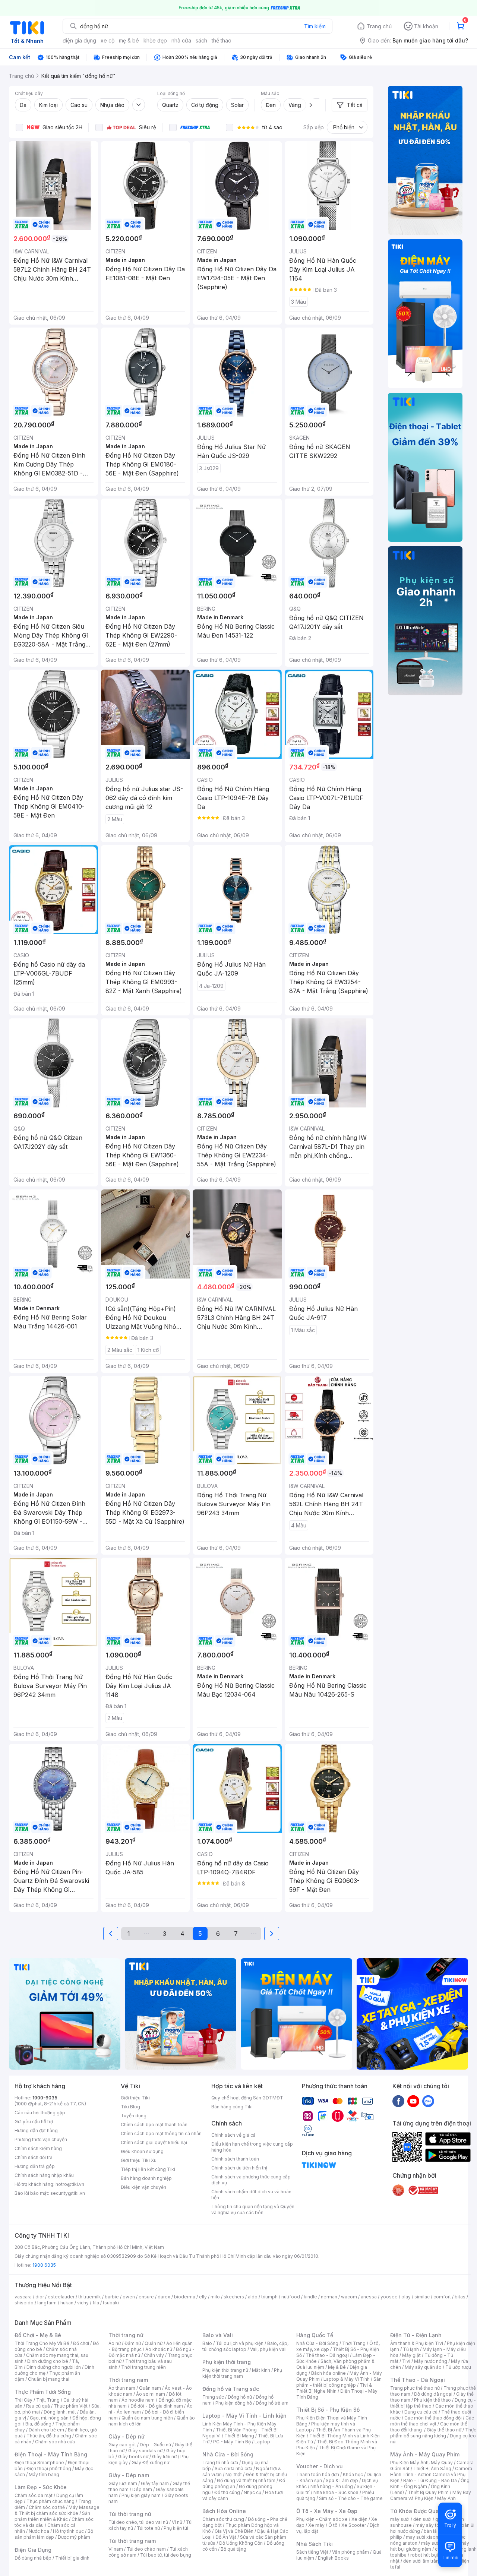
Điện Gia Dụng (33, 2550)
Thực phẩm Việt (71, 2406)
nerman (329, 2297)
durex (164, 2297)
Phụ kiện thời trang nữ (225, 2370)
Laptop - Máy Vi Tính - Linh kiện (244, 2416)
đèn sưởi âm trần (421, 2561)
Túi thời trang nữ (130, 2514)
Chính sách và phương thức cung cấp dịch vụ (251, 2180)
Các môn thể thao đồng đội (433, 2418)
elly (203, 2297)
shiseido (24, 2303)
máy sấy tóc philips (437, 2525)
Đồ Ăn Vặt (226, 2537)
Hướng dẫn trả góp (35, 2166)
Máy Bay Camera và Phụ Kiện (431, 2495)
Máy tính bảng (44, 2474)
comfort (442, 2297)
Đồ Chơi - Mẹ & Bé (38, 2335)
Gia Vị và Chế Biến (234, 2531)
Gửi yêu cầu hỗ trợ (34, 2122)
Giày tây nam (155, 2483)
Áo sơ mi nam (151, 2394)
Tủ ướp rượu (458, 2367)
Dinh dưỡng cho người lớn (54, 2367)
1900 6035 (44, 2265)
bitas (460, 2297)
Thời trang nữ (126, 2335)
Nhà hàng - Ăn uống (332, 2486)
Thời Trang (354, 2343)
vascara (23, 2297)
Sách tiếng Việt (312, 2552)
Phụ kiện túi (176, 2528)
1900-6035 (45, 2098)
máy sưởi (400, 2519)
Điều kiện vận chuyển (143, 2187)
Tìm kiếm (315, 26)
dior (40, 2297)
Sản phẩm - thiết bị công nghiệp (339, 2382)
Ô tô (333, 2525)
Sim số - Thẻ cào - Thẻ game (351, 2498)
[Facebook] (398, 2101)
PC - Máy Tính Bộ (232, 2442)
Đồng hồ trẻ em (272, 2403)
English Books (333, 2558)
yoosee (389, 2297)
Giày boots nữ (133, 2457)
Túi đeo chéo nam (146, 2549)
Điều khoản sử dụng (142, 2151)
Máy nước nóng (431, 2361)
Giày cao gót (122, 2445)
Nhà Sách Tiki (315, 2544)
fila (96, 2303)
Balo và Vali (218, 2335)
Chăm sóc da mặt (34, 2495)
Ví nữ (177, 2522)
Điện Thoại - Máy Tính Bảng (51, 2454)
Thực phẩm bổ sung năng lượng (433, 2433)
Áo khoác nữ (159, 2349)
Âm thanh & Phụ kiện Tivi (417, 2343)
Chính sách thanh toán (235, 2159)
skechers (234, 2297)
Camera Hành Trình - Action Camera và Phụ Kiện (431, 2474)
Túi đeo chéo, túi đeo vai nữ (138, 2522)
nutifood (291, 2297)
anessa (369, 2297)
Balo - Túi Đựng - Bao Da (430, 2480)
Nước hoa (39, 2531)
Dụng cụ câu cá (421, 2412)
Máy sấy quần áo (423, 2367)
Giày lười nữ (164, 2457)
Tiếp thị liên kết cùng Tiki (148, 2169)
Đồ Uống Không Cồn (241, 2543)
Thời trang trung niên (143, 2367)
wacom (349, 2297)
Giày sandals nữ (145, 2451)
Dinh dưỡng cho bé (48, 2361)
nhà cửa (181, 40)
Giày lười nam (123, 2483)
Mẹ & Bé (337, 2367)
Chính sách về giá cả (233, 2135)
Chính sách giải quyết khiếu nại (154, 2142)
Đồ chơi (81, 2343)
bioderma (185, 2297)
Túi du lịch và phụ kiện (240, 2343)
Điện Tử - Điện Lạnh (416, 2335)
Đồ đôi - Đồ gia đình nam (157, 2406)
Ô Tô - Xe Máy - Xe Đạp (327, 2511)
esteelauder (61, 2297)
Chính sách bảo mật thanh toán (154, 2125)
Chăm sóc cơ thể (47, 2507)
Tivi (406, 2361)
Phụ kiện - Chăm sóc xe (322, 2519)
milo (215, 2297)
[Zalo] (428, 2101)
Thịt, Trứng (48, 2400)
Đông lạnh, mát (60, 2412)
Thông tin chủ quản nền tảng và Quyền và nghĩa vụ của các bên (253, 2210)
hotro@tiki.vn (70, 2184)
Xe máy (316, 2525)
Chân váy (154, 2355)
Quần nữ (154, 2343)
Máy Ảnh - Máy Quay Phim (425, 2454)
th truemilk (90, 2297)
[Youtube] (413, 2101)
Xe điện (359, 2519)
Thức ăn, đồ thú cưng (49, 2436)
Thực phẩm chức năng (50, 2501)
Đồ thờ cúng (227, 2492)
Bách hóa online (328, 2373)
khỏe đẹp (155, 40)
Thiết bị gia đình (72, 2558)
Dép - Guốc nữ (155, 2445)
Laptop (262, 2442)
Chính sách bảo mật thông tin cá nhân (161, 2134)
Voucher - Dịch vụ (319, 2466)
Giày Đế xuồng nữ (150, 2463)
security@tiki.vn (68, 2193)
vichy (83, 2303)
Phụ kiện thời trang (227, 2362)
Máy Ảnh (446, 2498)
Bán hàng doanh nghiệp (146, 2178)
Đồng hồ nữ (240, 2397)
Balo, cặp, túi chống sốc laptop (245, 2346)
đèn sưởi (422, 2519)
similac (422, 2297)
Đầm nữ (133, 2343)
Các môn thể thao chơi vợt (432, 2421)
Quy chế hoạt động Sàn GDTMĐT (247, 2098)
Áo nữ (115, 2343)
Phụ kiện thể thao (432, 2400)
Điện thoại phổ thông (49, 2468)
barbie (112, 2297)
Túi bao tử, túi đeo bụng (166, 2555)
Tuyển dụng (134, 2116)
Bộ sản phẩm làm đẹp (54, 2534)
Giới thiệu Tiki (135, 2098)
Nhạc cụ (252, 2492)
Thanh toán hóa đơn (318, 2474)
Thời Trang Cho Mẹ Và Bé (42, 2343)
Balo (207, 2343)
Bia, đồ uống (38, 2424)
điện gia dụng (79, 40)
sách (201, 40)
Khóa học (353, 2474)
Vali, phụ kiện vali (268, 2349)
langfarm (47, 2303)
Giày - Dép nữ (127, 2436)
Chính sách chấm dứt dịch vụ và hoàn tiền (251, 2195)
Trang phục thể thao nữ (415, 2388)
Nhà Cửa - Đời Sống (228, 2454)
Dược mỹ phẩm (74, 2537)
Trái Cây (23, 2400)
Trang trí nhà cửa (220, 2463)
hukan (67, 2303)
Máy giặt (411, 2355)
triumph (269, 2297)
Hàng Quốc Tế (315, 2335)
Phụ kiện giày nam (141, 2495)
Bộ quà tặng (233, 2549)
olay (406, 2297)
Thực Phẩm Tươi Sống (43, 2392)
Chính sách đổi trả (34, 2157)
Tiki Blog (130, 2107)
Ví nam (116, 2549)
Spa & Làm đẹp (342, 2480)
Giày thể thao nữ (444, 2430)
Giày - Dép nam (129, 2475)
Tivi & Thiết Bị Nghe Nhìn (334, 2388)
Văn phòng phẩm (350, 2552)
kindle (310, 2297)
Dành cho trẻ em (46, 2430)
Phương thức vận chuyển (41, 2139)
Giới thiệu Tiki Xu (139, 2160)
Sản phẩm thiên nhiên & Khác (52, 2516)
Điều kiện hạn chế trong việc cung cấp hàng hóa (252, 2147)
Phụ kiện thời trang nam (242, 2373)
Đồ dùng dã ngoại (433, 2394)
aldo (253, 2297)
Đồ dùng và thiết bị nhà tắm (246, 2480)
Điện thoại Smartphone (39, 2463)
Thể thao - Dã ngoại (327, 2355)
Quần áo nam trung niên (147, 2418)
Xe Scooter (354, 2525)
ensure (146, 2297)
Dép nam (142, 2489)
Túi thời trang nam (132, 2541)
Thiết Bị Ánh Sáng (432, 2468)
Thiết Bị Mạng (239, 2436)
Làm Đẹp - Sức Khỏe (41, 2487)
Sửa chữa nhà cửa (233, 2468)
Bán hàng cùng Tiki (232, 2107)
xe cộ (108, 40)
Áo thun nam (122, 2388)
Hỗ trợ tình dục (68, 2531)
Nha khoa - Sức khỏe (336, 2492)
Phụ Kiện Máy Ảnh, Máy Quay (421, 2463)
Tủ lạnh (411, 2349)
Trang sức (213, 2397)
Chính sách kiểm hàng (38, 2148)
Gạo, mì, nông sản (49, 2418)
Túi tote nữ (148, 2528)
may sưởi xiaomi (423, 2537)
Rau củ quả (38, 2406)
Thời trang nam (128, 2380)
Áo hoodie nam (138, 2400)
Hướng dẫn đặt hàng (36, 2131)
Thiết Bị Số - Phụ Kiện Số (328, 2410)
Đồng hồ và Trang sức (231, 2389)
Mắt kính (261, 2370)
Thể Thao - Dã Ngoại (418, 2380)
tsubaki (111, 2303)
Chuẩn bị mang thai (49, 2379)
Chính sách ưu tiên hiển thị (239, 2168)
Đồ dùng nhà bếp (33, 2558)
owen (129, 2297)
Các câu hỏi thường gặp (40, 2113)
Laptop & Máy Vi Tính (347, 2379)
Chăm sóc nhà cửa (55, 2442)
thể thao (222, 40)
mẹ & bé (129, 40)
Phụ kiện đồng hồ (234, 2403)
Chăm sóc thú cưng (223, 2519)
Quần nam (150, 2388)
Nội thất (234, 2474)
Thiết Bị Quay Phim (428, 2492)
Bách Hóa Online (224, 2511)
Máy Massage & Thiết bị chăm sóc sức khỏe (57, 2510)
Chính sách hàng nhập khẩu (44, 2175)
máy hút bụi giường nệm (430, 2546)
